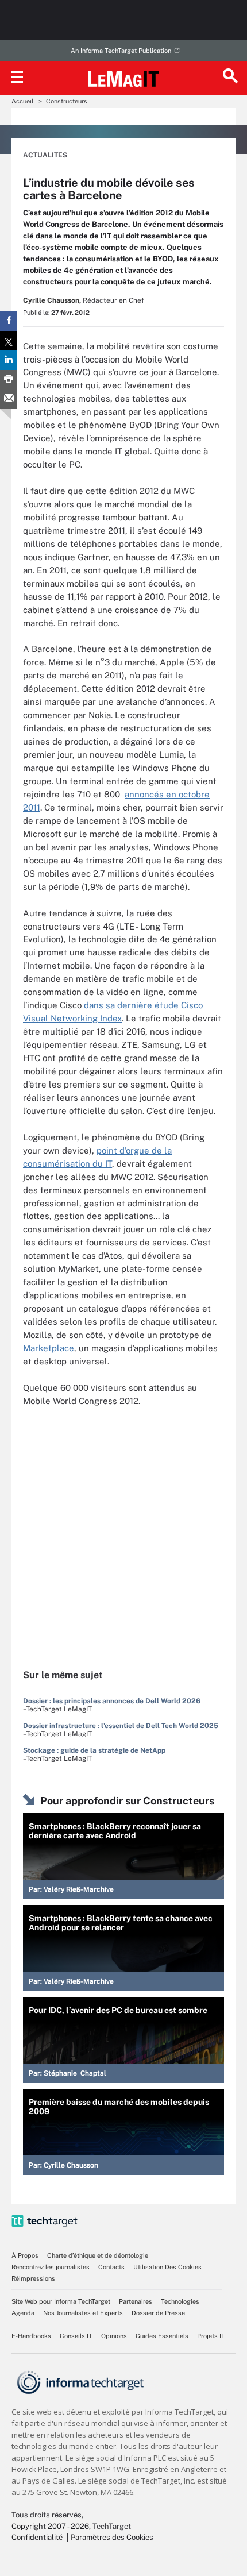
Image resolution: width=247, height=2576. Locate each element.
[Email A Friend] (9, 399)
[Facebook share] (9, 321)
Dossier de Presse (158, 2313)
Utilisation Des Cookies (167, 2267)
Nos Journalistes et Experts (83, 2313)
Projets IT (211, 2336)
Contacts (111, 2267)
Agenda (23, 2313)
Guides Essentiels (162, 2336)
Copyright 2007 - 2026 (50, 2526)
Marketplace (49, 1348)
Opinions (114, 2336)
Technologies (180, 2301)
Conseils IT (76, 2336)
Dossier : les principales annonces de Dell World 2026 (112, 1701)
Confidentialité (37, 2537)
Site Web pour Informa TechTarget (61, 2301)
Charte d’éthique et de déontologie (98, 2255)
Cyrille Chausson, (52, 300)
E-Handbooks (31, 2336)
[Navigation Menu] (17, 78)
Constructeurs (67, 101)
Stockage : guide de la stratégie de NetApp (94, 1750)
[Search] (230, 78)
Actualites (45, 155)
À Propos (25, 2255)
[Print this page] (9, 380)
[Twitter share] (9, 341)
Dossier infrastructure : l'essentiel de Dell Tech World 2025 (121, 1726)
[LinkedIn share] (9, 360)
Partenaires (136, 2301)
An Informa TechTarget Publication (121, 51)
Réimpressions (33, 2278)
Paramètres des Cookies (112, 2537)
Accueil (22, 101)
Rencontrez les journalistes (51, 2267)
